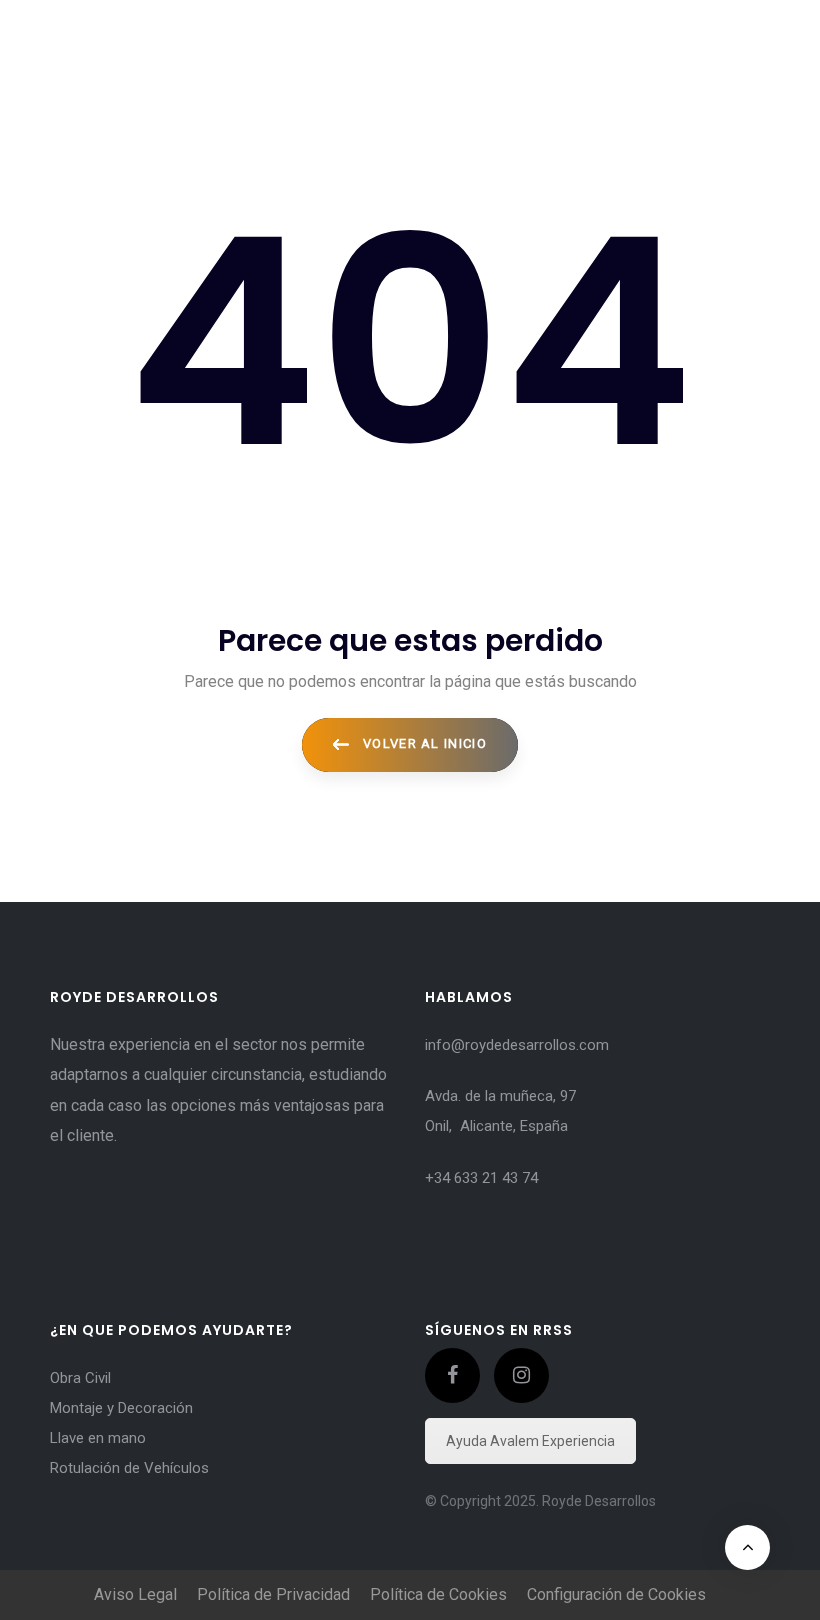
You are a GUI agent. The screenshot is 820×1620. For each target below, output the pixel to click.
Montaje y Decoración (121, 1408)
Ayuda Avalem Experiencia (530, 1441)
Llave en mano (98, 1438)
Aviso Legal (135, 1594)
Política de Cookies (438, 1594)
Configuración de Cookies (616, 1594)
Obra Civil (80, 1378)
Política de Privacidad (273, 1594)
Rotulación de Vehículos (129, 1468)
